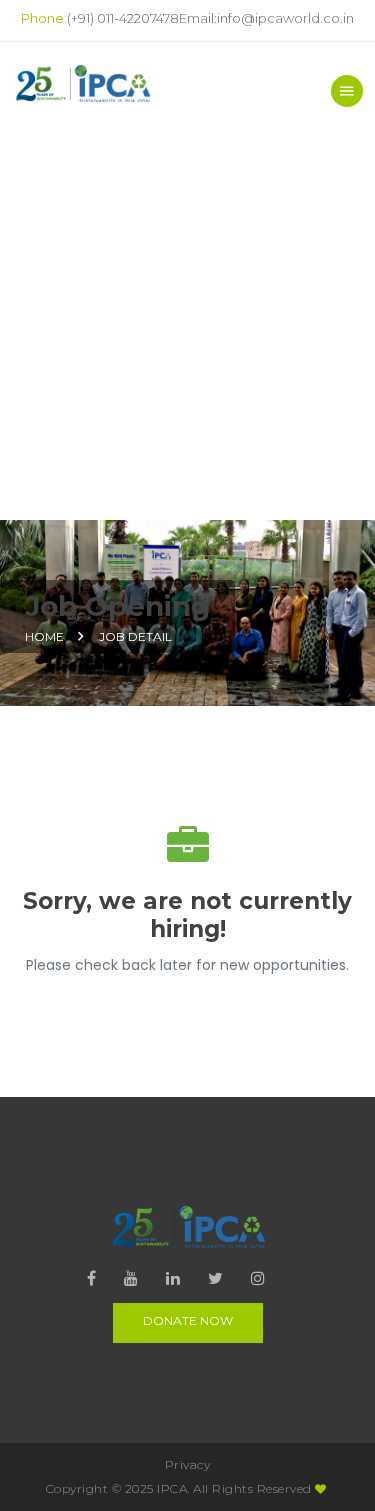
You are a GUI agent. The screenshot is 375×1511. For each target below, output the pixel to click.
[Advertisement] (187, 322)
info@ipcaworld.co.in (285, 18)
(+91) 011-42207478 (123, 18)
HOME (44, 637)
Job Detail (135, 637)
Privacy (188, 1464)
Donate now (188, 1320)
